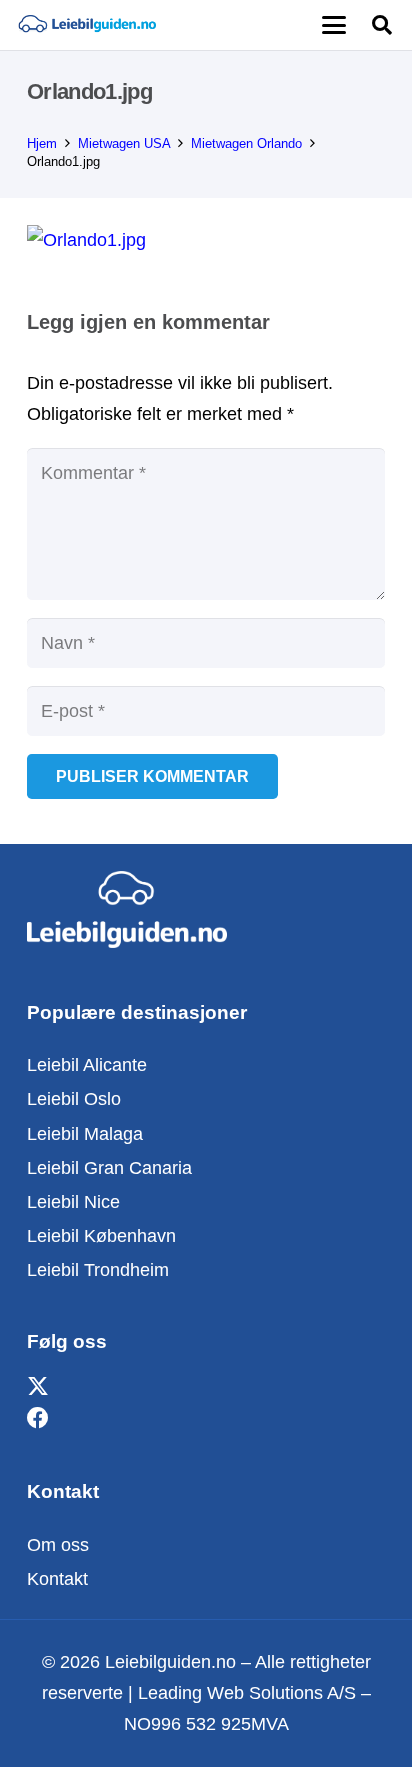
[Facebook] (38, 1418)
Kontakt (57, 1579)
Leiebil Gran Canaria (109, 1168)
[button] (333, 25)
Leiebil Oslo (74, 1099)
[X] (38, 1387)
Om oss (58, 1545)
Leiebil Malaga (85, 1134)
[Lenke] (87, 25)
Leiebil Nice (73, 1202)
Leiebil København (101, 1236)
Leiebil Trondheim (98, 1270)
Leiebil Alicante (87, 1065)
